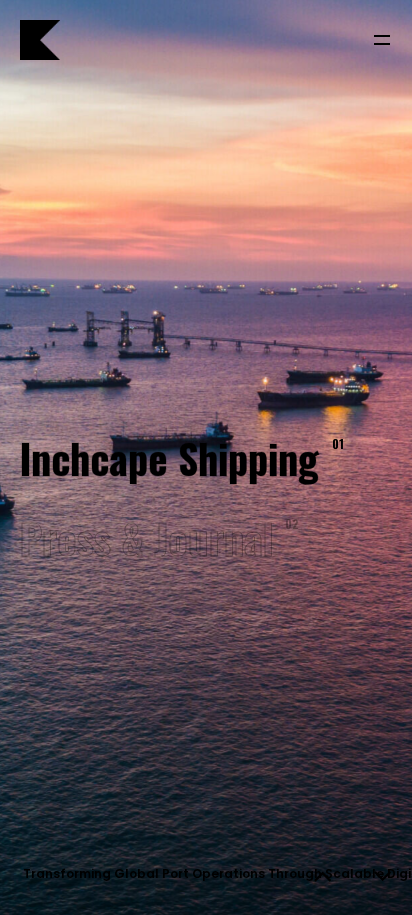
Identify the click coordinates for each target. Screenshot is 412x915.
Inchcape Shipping (178, 457)
